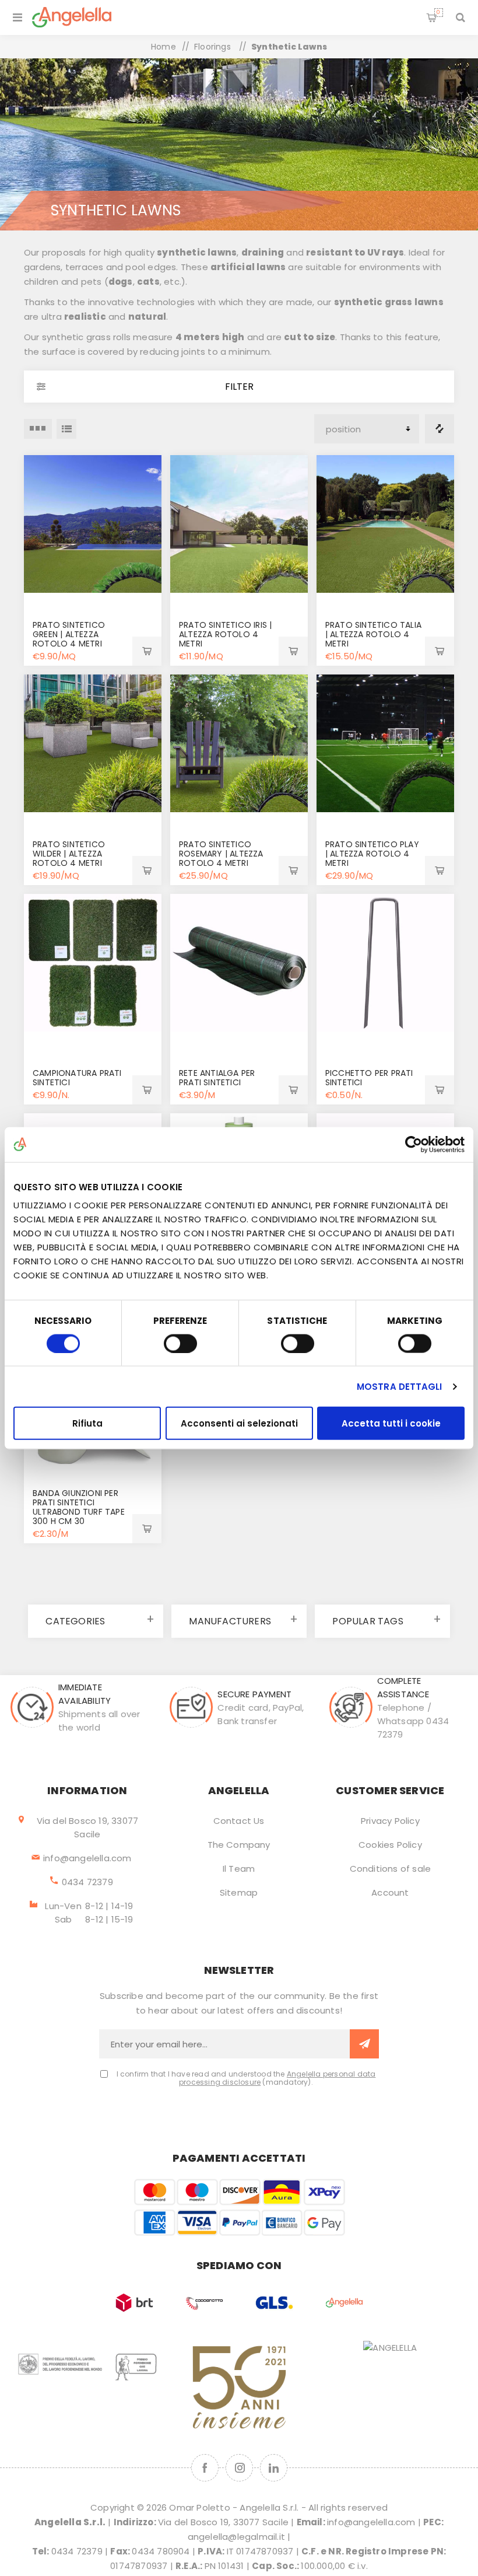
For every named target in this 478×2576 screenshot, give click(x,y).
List (66, 429)
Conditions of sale (391, 1869)
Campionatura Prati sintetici (77, 1078)
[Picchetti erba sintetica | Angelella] (385, 963)
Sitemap (239, 1892)
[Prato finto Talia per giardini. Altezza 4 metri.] (385, 524)
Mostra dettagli (400, 1386)
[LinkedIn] (274, 2468)
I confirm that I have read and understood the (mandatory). (246, 2078)
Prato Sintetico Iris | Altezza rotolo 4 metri (225, 634)
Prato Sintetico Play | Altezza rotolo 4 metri (372, 854)
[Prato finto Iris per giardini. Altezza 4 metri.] (239, 524)
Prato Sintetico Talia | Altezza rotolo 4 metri (373, 634)
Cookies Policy (390, 1845)
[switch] (180, 1343)
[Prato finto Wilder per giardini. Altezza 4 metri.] (93, 743)
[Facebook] (205, 2468)
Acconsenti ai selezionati (239, 1423)
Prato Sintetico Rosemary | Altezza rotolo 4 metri (221, 854)
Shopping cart (438, 12)
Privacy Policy (390, 1821)
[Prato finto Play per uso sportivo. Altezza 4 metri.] (385, 743)
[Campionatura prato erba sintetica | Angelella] (93, 963)
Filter (239, 387)
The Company (239, 1845)
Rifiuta (87, 1423)
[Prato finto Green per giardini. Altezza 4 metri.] (93, 524)
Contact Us (239, 1821)
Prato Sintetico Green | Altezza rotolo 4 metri (69, 634)
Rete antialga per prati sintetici (217, 1078)
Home (164, 47)
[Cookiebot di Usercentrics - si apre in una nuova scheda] (414, 1144)
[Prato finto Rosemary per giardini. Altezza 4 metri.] (239, 743)
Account (390, 1892)
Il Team (239, 1869)
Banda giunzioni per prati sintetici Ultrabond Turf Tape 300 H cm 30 (79, 1507)
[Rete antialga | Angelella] (239, 963)
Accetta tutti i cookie (391, 1423)
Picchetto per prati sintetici (369, 1078)
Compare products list (440, 429)
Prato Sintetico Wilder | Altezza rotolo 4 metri (69, 854)
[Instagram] (239, 2468)
